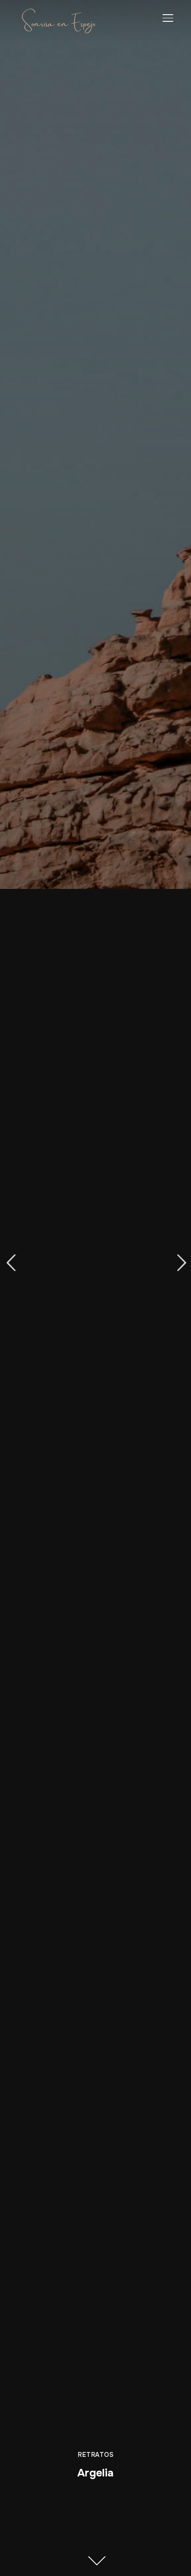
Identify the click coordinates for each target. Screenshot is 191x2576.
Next (180, 1263)
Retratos (95, 2455)
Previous (11, 1263)
